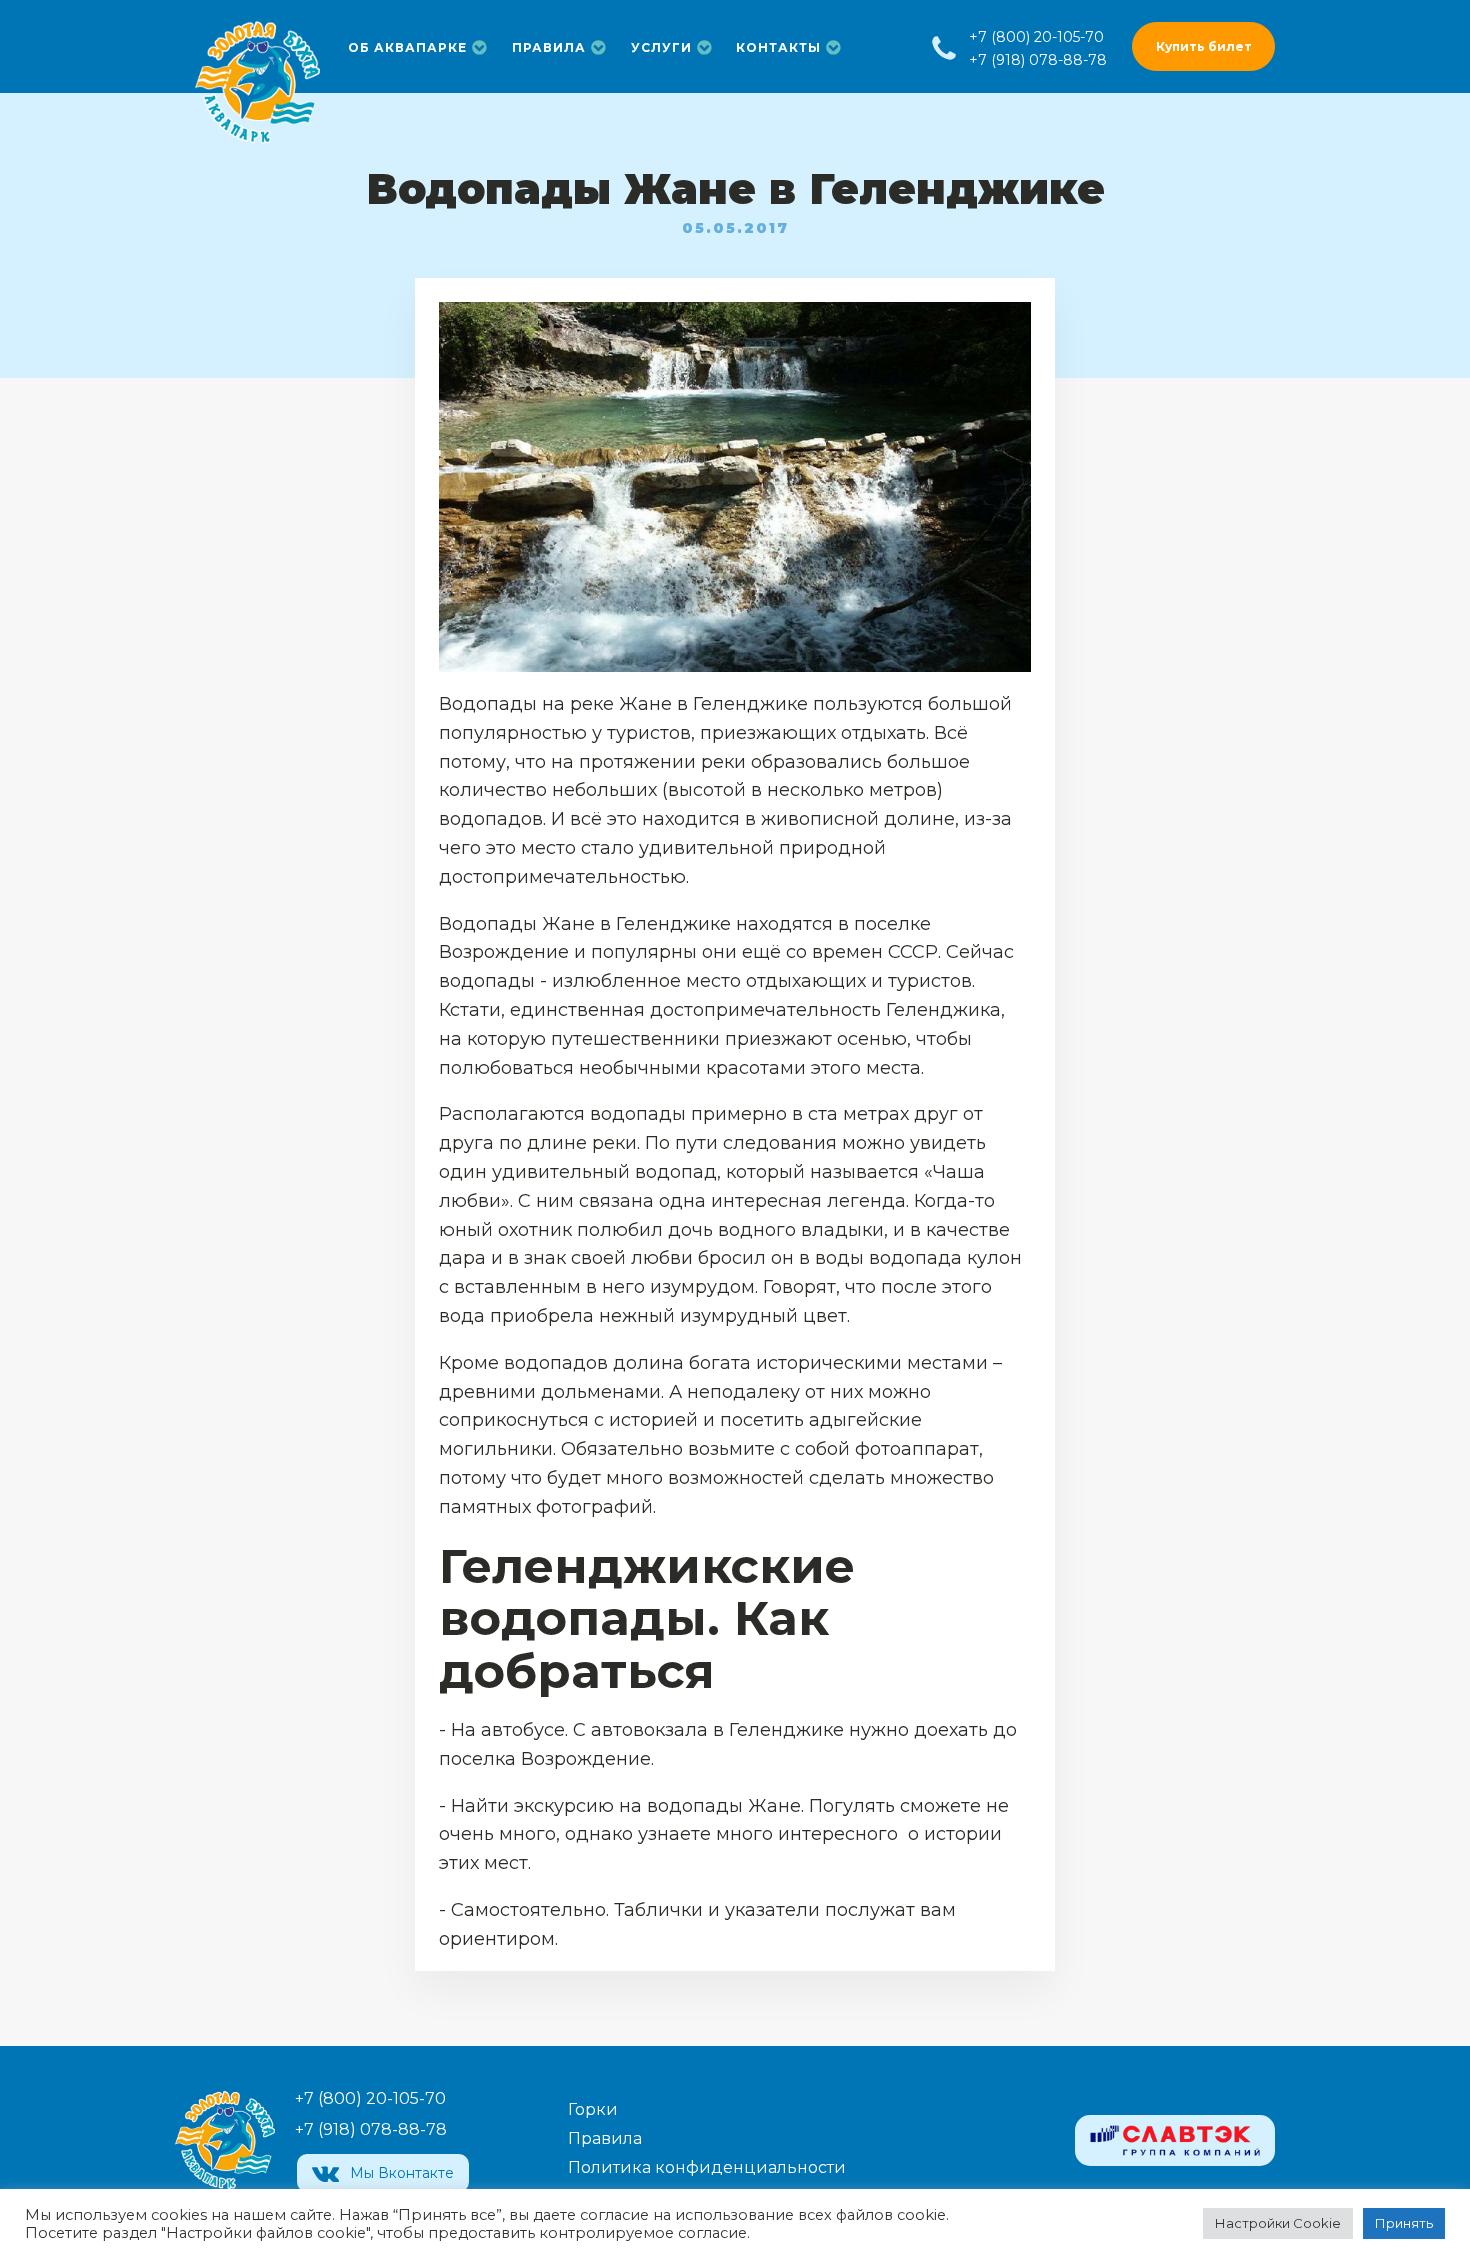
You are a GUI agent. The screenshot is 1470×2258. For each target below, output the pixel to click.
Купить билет (1204, 46)
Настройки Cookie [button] (1278, 2223)
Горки (593, 2109)
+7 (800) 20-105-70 (1036, 37)
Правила (549, 47)
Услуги (661, 47)
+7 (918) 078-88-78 (1038, 60)
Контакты (778, 47)
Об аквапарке (407, 47)
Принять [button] (1404, 2223)
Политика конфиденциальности (707, 2167)
